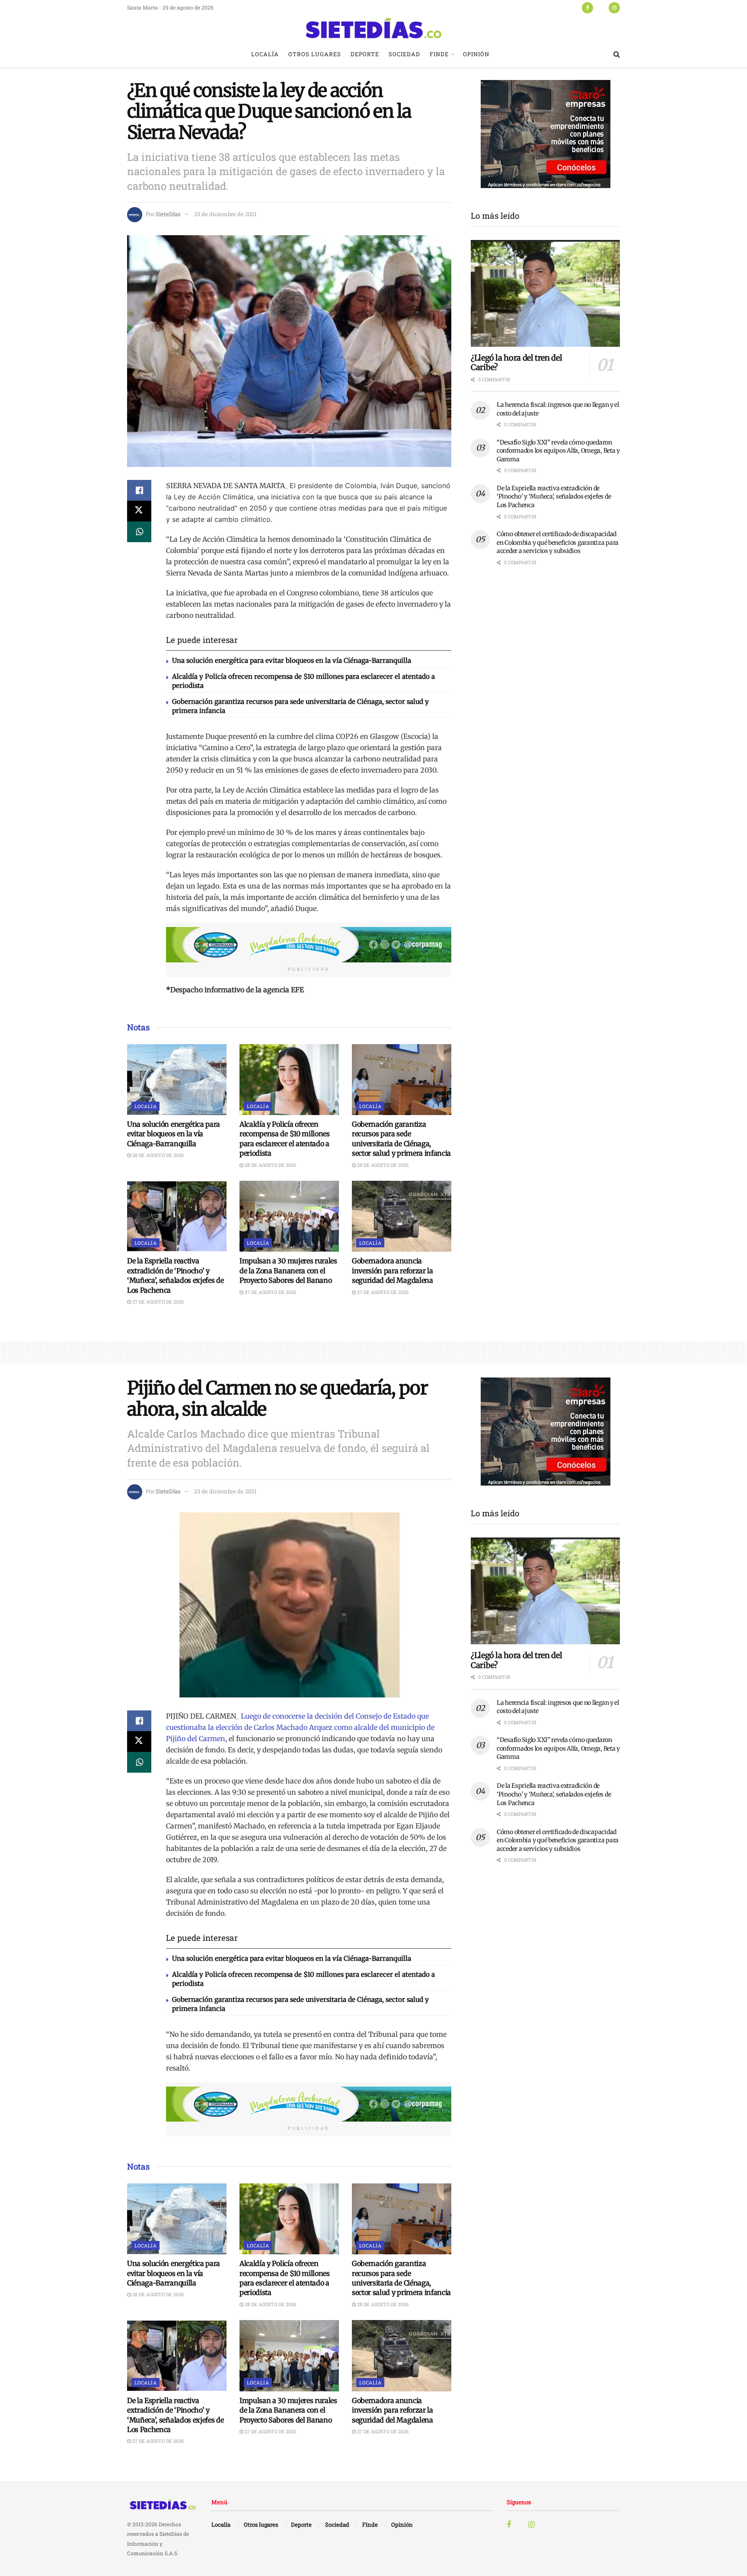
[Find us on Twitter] (601, 7)
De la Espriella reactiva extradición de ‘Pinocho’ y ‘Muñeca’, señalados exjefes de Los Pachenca (554, 497)
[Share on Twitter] (139, 511)
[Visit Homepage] (373, 28)
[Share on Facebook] (139, 490)
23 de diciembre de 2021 (225, 214)
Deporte (365, 54)
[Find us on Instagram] (614, 7)
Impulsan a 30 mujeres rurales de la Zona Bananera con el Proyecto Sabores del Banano (288, 1270)
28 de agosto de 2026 (157, 1155)
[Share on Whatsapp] (139, 532)
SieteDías (168, 214)
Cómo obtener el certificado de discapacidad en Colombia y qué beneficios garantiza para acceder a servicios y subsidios (558, 542)
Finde (439, 54)
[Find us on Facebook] (587, 7)
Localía (265, 54)
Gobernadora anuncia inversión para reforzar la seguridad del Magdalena (393, 1270)
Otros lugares (315, 54)
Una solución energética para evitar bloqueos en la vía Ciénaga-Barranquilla (292, 660)
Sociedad (404, 54)
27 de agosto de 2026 (157, 1302)
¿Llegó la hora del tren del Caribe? (516, 363)
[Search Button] (617, 54)
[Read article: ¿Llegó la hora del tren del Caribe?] (545, 293)
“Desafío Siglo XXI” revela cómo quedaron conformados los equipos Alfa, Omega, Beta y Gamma (558, 451)
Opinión (476, 54)
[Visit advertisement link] (309, 945)
